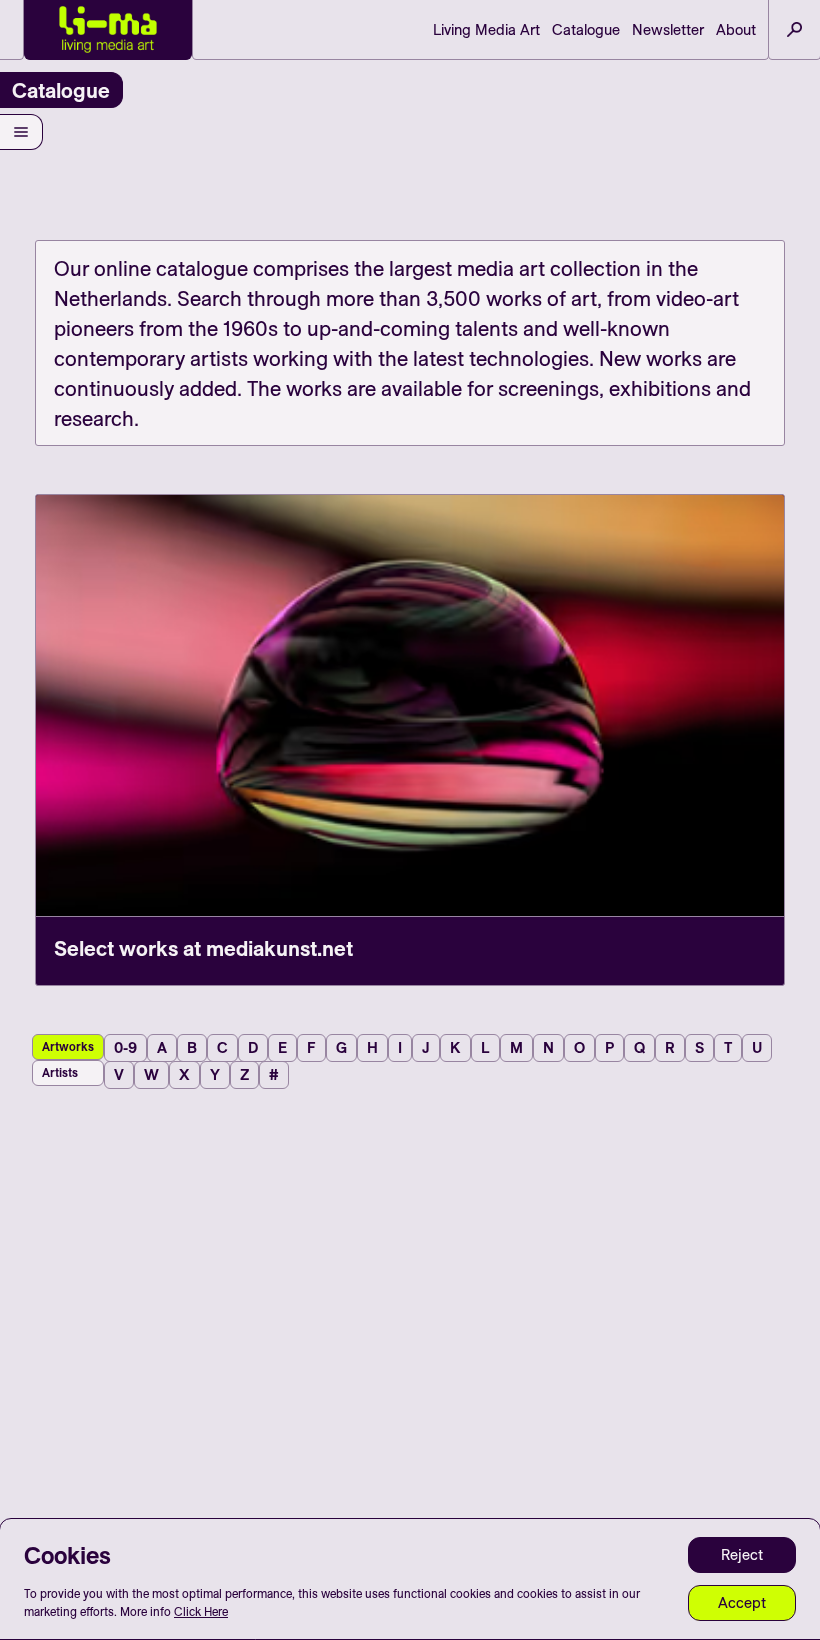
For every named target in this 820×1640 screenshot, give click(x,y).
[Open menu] (21, 132)
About (736, 29)
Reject (742, 1554)
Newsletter (668, 29)
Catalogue (586, 29)
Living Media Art (486, 29)
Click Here (201, 1611)
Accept (742, 1602)
